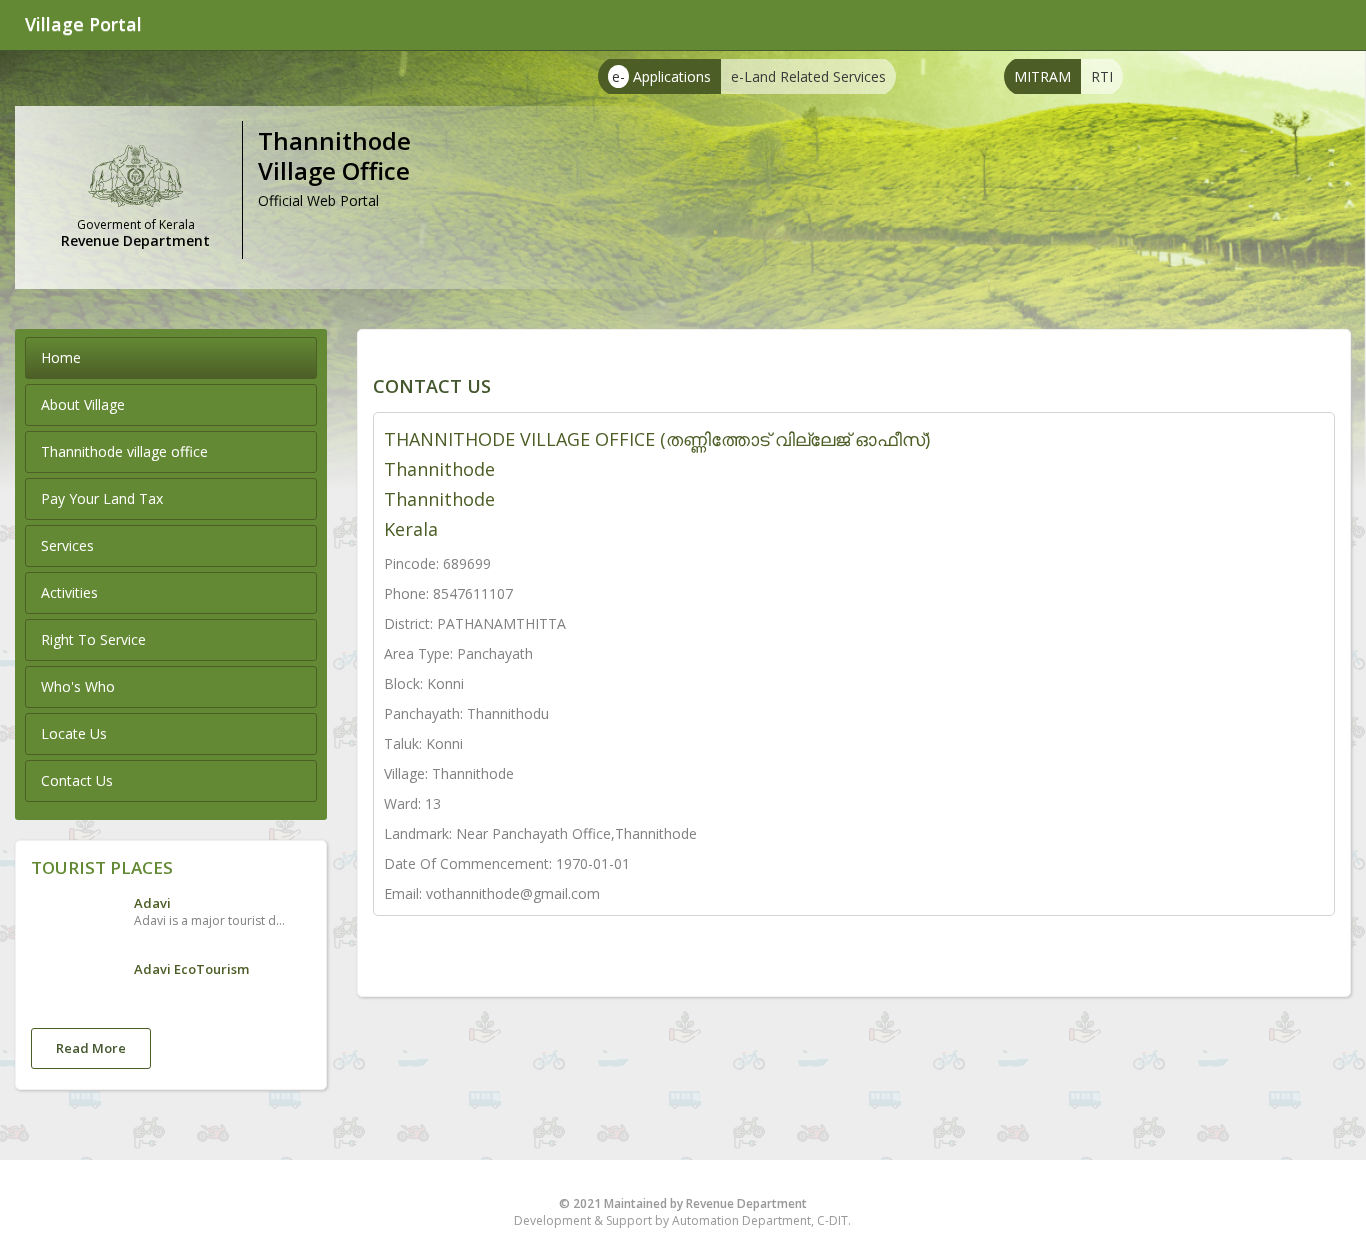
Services (67, 545)
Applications (661, 76)
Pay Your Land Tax (102, 498)
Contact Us (77, 780)
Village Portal (83, 24)
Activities (69, 592)
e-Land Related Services (808, 76)
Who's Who (78, 686)
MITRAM (1042, 76)
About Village (83, 404)
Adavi (152, 903)
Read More (91, 1048)
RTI (1102, 76)
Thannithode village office (124, 451)
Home (61, 357)
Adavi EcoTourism (191, 969)
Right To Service (93, 639)
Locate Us (74, 733)
